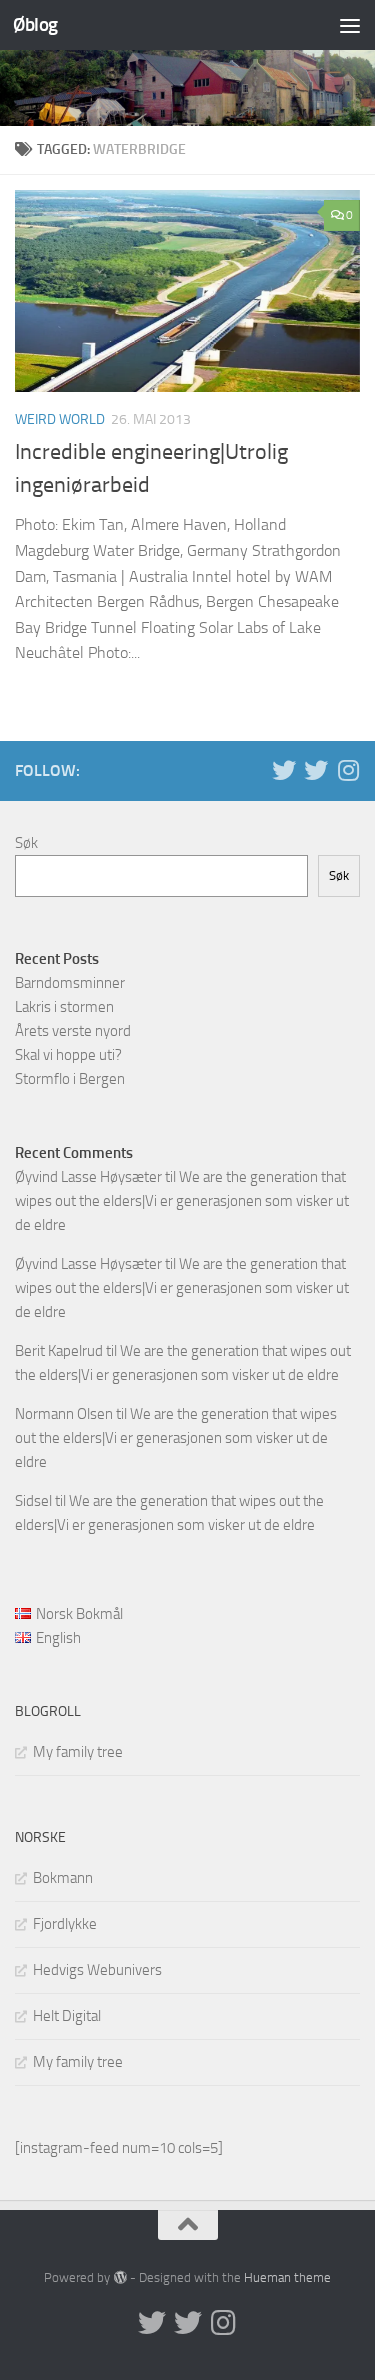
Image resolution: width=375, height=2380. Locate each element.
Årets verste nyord (73, 1031)
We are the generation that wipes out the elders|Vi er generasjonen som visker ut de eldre (182, 1201)
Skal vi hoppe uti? (68, 1055)
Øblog (35, 24)
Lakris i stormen (64, 1007)
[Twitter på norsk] (316, 770)
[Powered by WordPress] (119, 2277)
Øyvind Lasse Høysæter (88, 1177)
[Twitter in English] (284, 770)
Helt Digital (67, 2016)
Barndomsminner (70, 983)
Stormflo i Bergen (70, 1079)
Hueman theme (287, 2277)
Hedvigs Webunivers (97, 1970)
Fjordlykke (65, 1924)
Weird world (60, 419)
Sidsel (33, 1501)
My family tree (78, 1752)
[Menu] (350, 25)
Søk (26, 843)
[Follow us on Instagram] (348, 770)
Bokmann (63, 1878)
